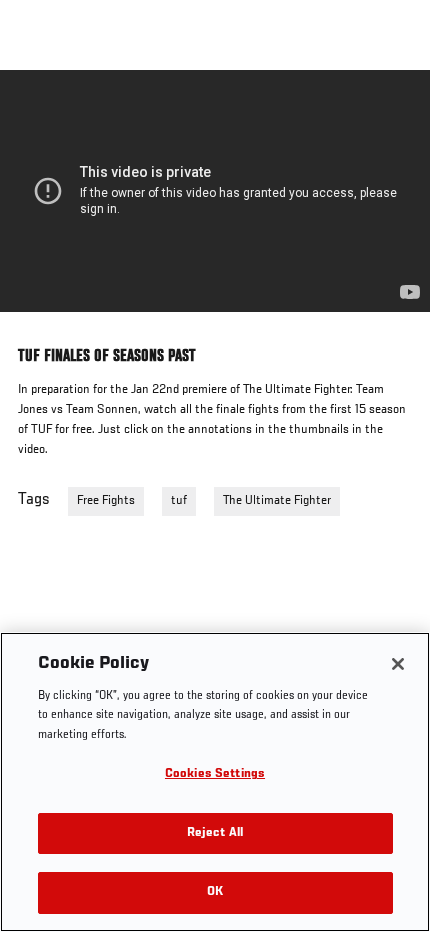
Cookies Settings (215, 774)
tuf (179, 501)
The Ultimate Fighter (277, 501)
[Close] (398, 664)
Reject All (215, 833)
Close (394, 108)
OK (215, 892)
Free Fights (106, 501)
